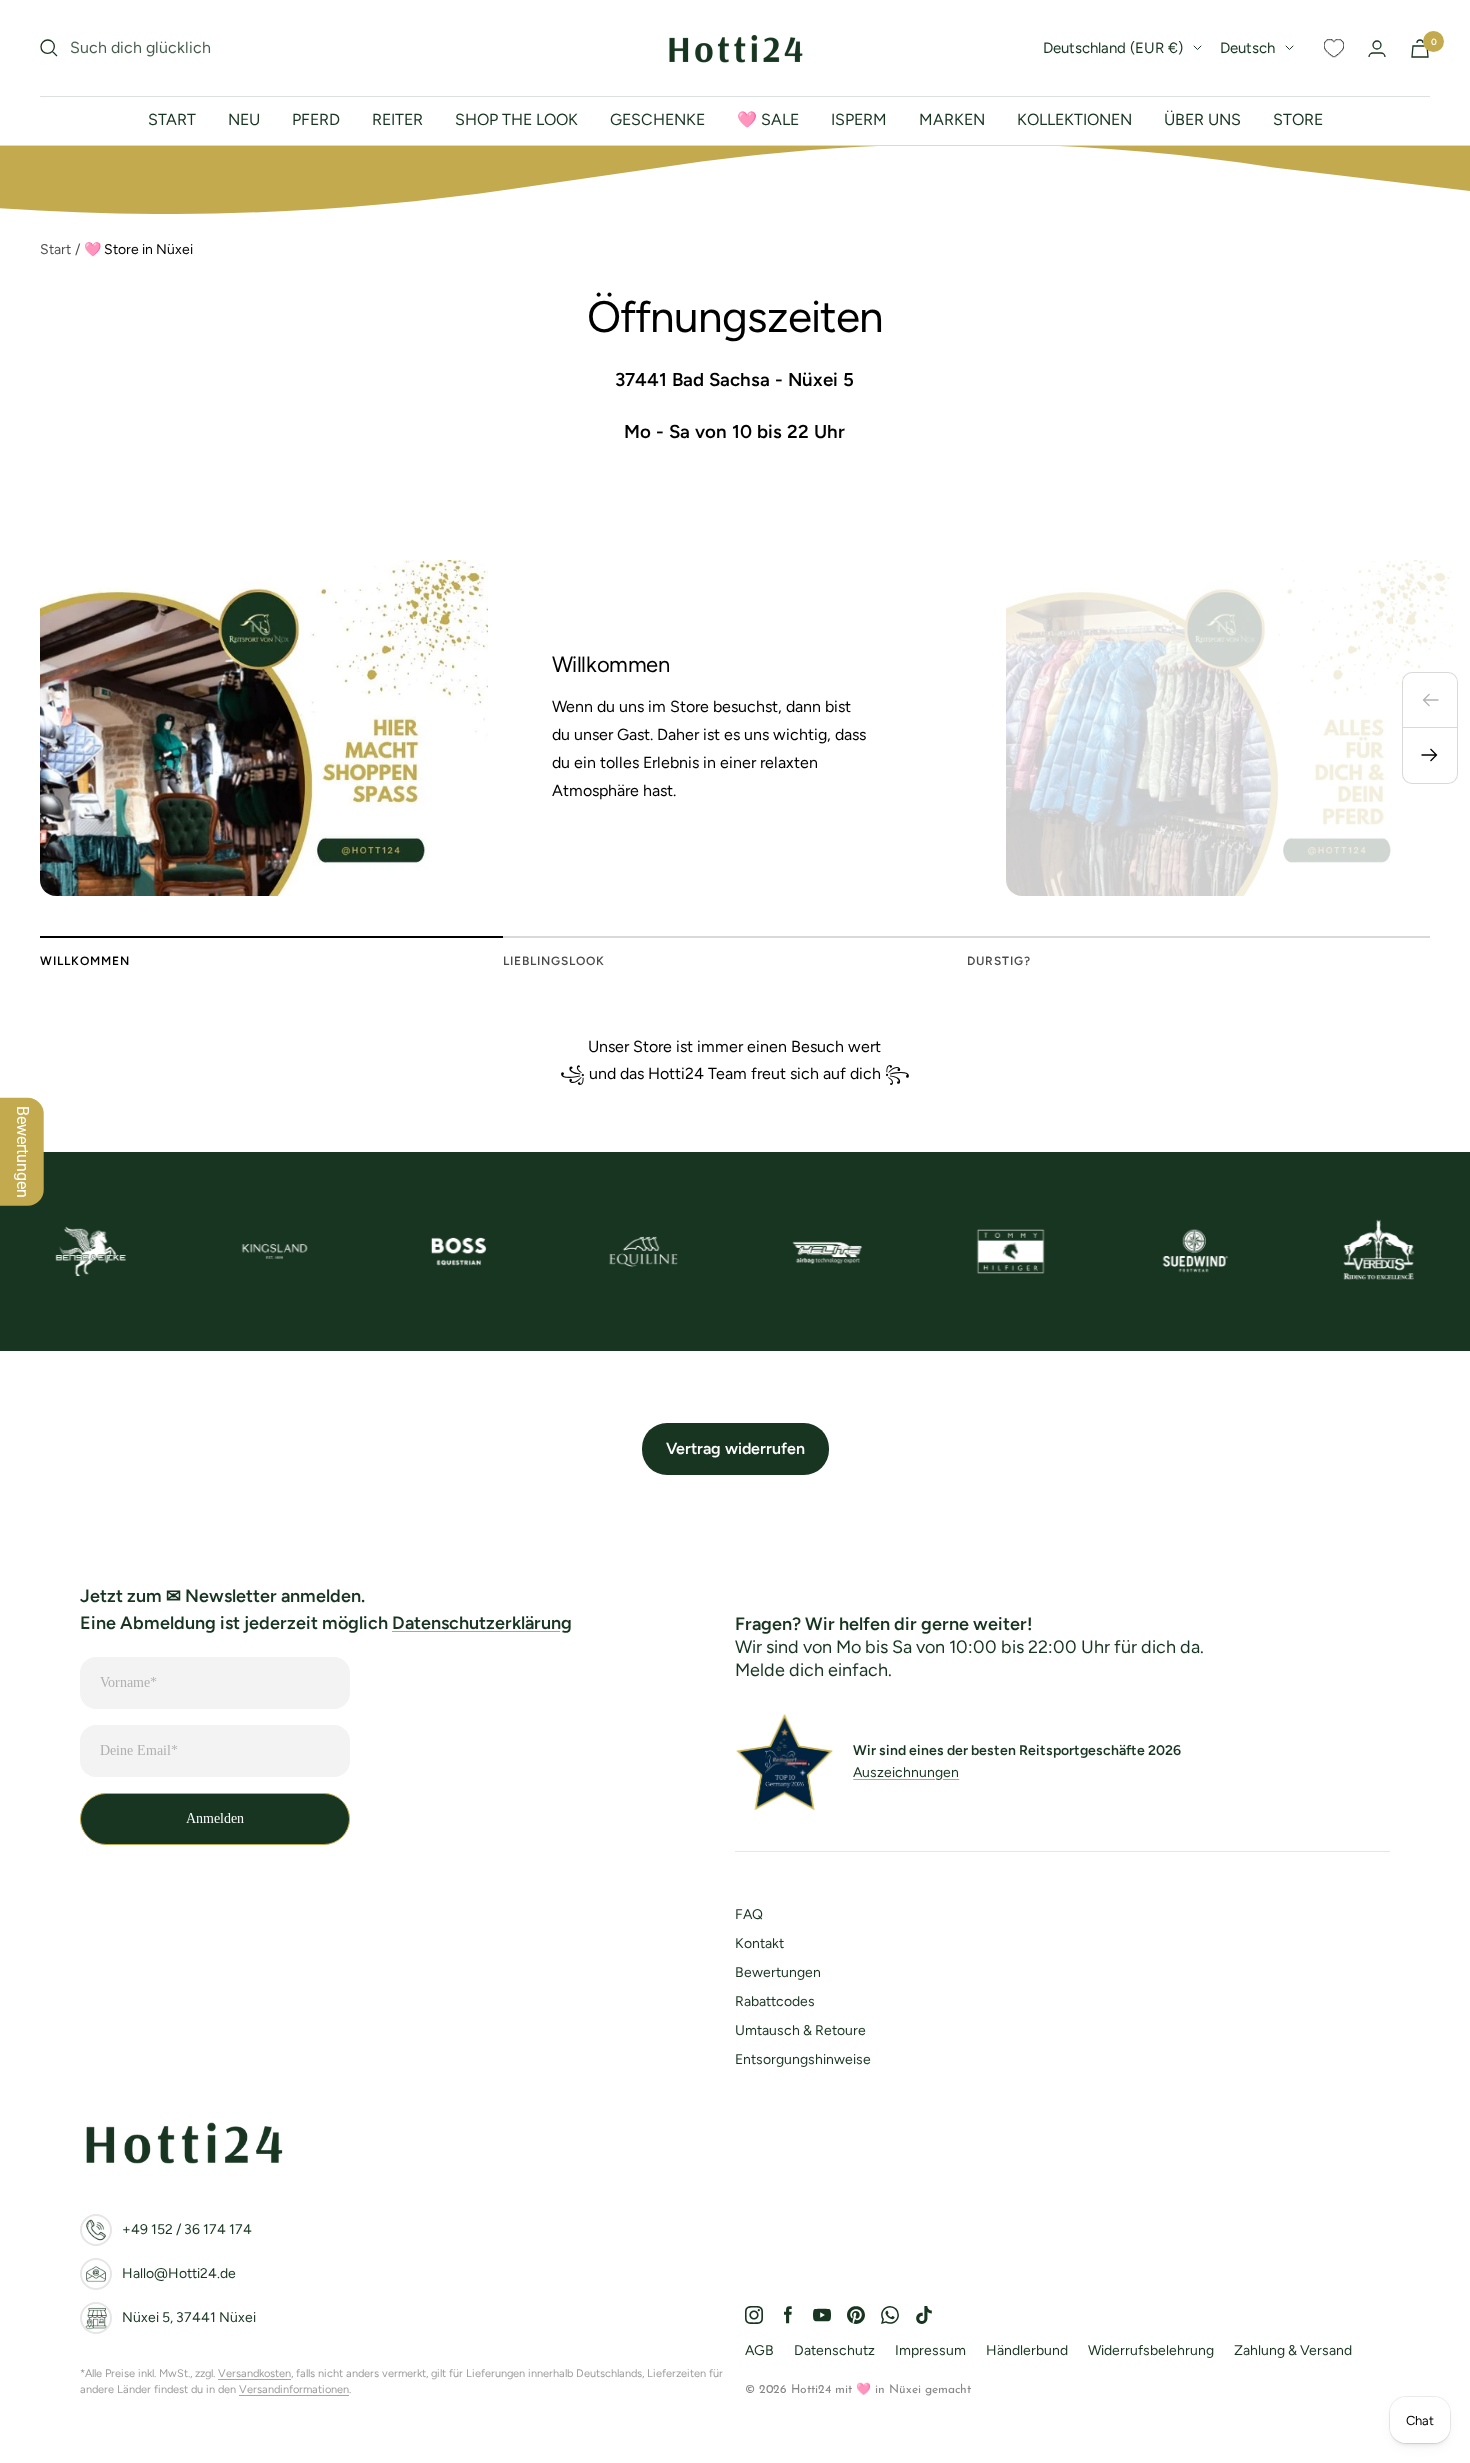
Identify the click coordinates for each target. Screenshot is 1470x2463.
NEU (244, 119)
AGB (759, 2350)
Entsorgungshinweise (803, 2059)
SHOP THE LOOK (516, 119)
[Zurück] (1430, 700)
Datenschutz (834, 2350)
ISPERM (859, 119)
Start (55, 249)
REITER (397, 119)
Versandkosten (254, 2373)
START (172, 119)
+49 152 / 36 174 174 (187, 2229)
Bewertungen (778, 1972)
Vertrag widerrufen (735, 1448)
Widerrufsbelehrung (1151, 2350)
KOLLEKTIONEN (1074, 119)
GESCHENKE (657, 119)
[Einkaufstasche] (1420, 48)
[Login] (1377, 48)
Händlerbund (1027, 2350)
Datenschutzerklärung (482, 1623)
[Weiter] (1430, 756)
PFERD (316, 119)
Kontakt (759, 1943)
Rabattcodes (775, 2001)
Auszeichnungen (906, 1772)
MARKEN (952, 119)
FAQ (749, 1914)
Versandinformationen (294, 2389)
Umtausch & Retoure (800, 2030)
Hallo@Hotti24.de (179, 2273)
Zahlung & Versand (1293, 2350)
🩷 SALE (768, 119)
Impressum (930, 2350)
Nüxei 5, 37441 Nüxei (189, 2317)
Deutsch (1247, 48)
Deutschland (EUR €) (1113, 48)
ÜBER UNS (1202, 119)
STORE (1298, 119)
